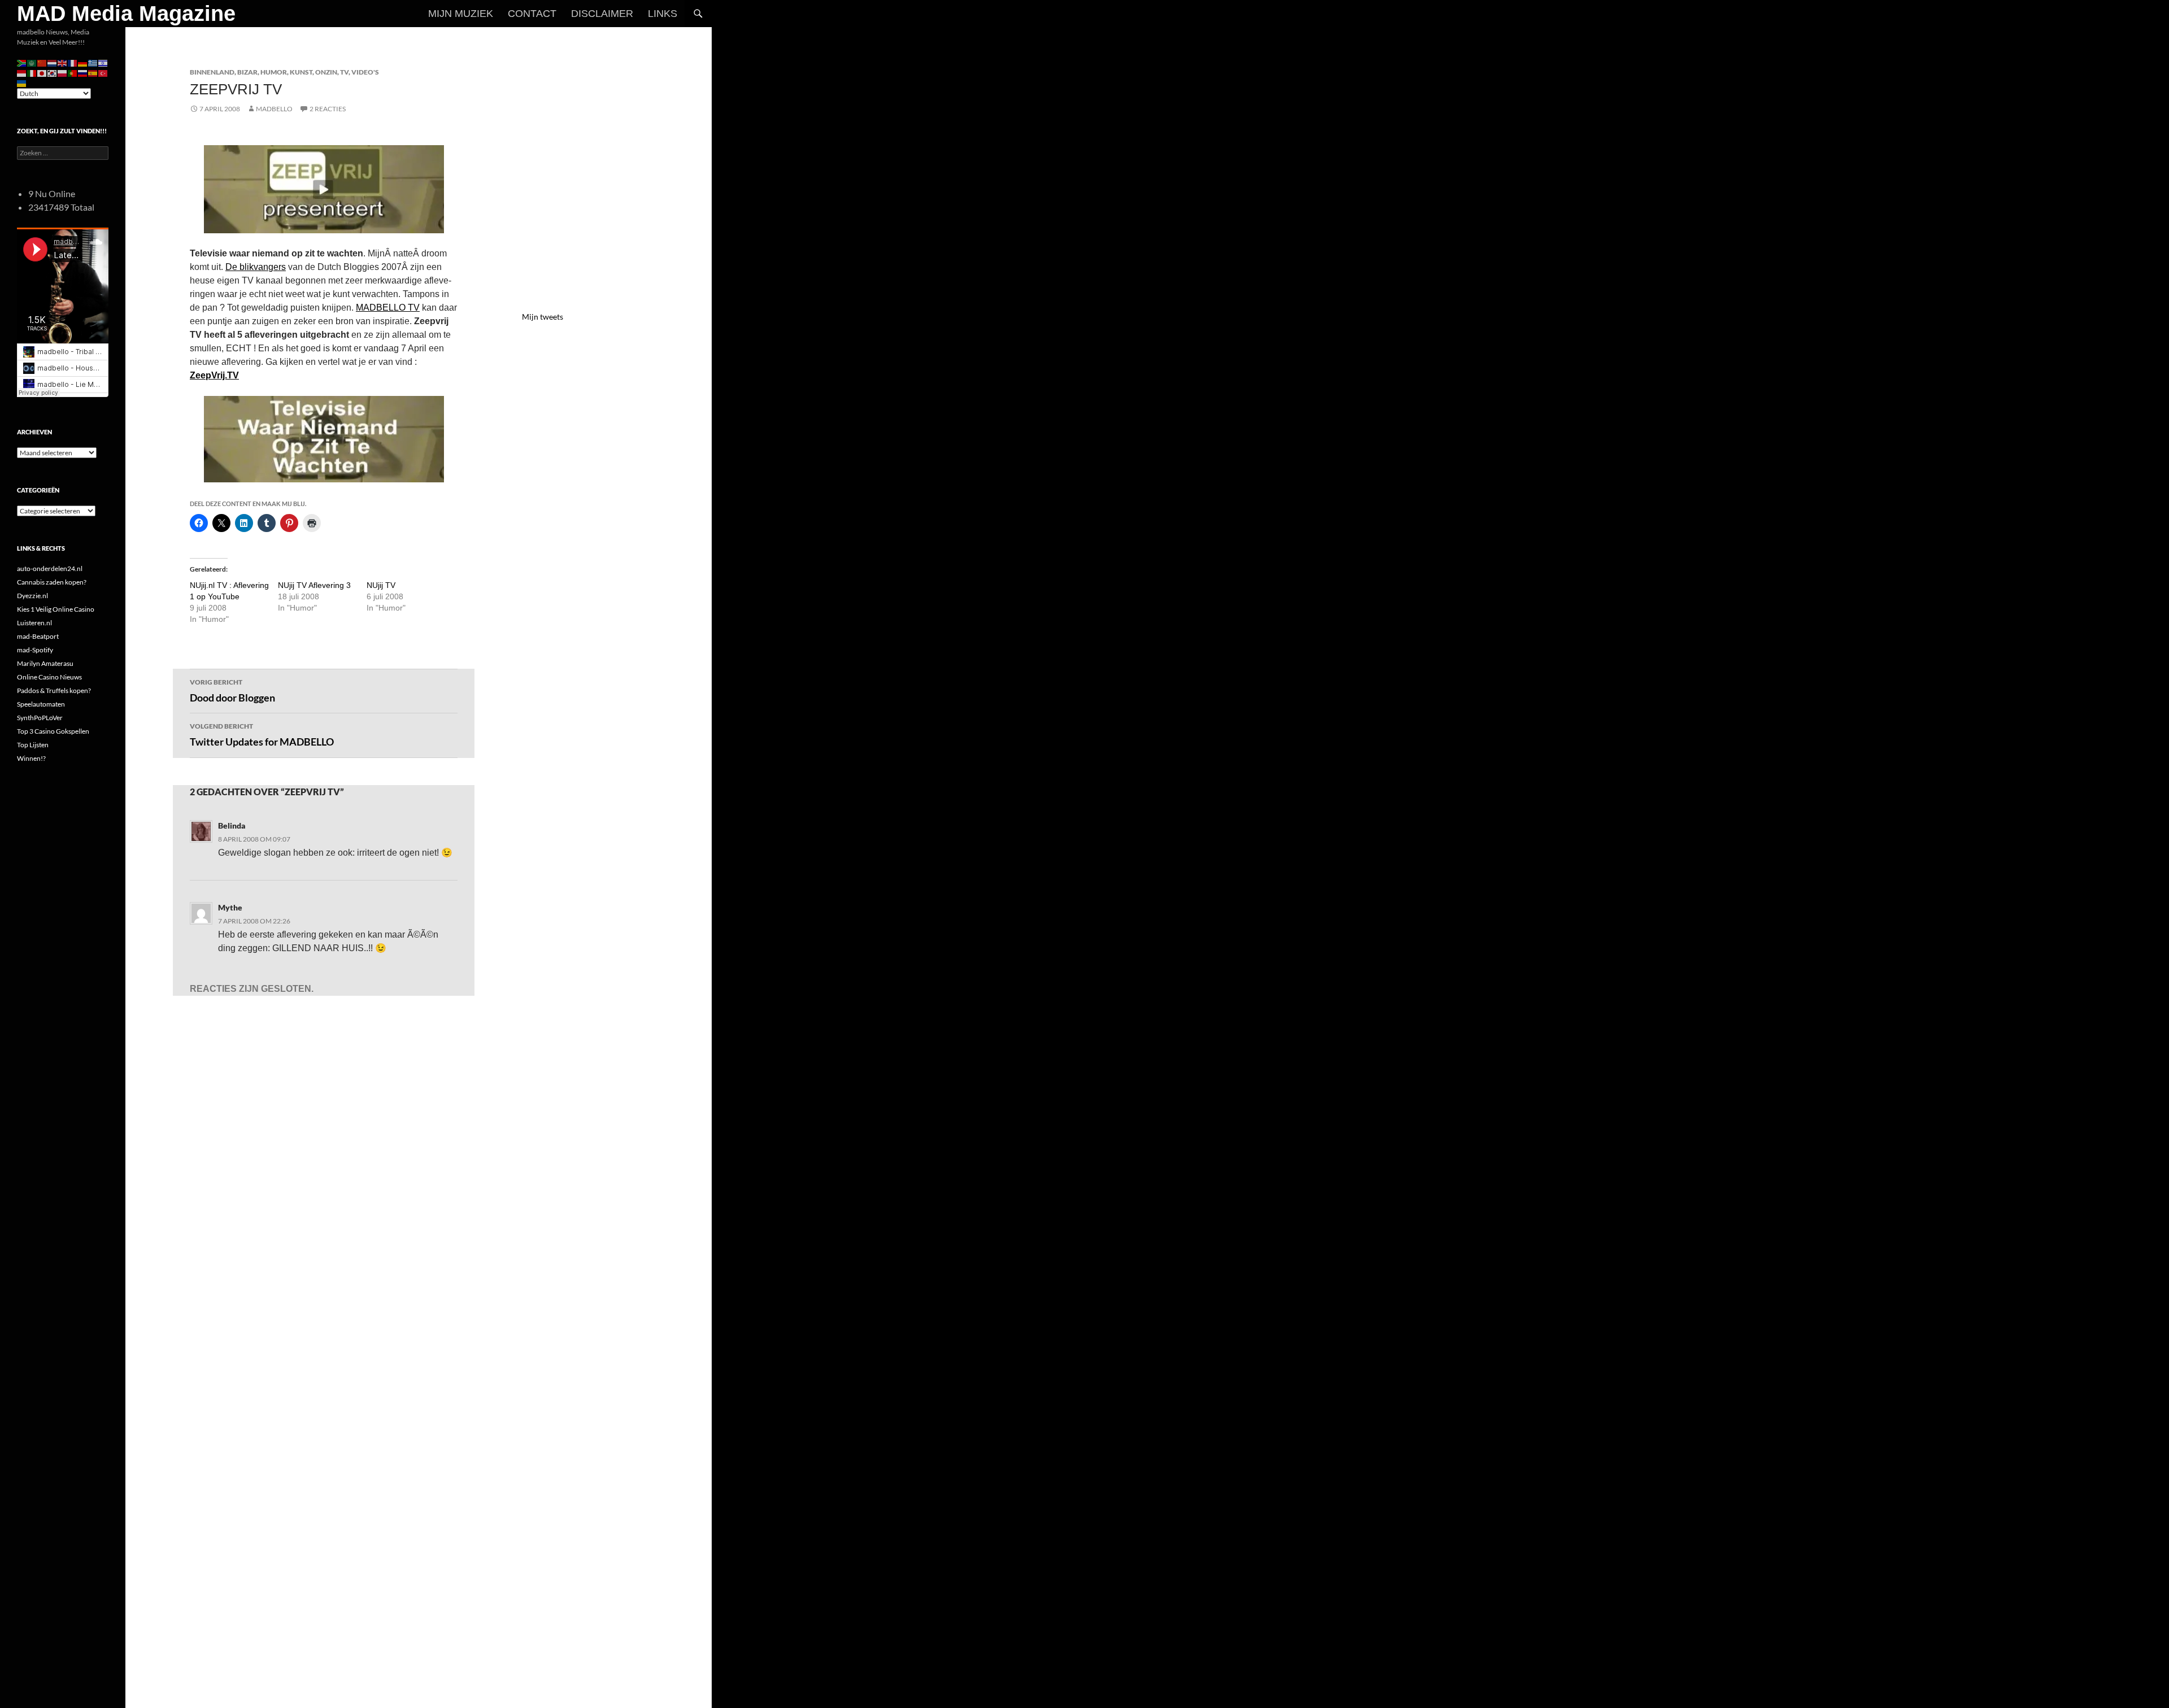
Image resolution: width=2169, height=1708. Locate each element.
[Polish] (63, 73)
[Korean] (53, 73)
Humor (274, 72)
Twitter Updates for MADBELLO (262, 735)
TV (344, 72)
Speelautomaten (41, 704)
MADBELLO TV (388, 308)
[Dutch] (53, 62)
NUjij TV (381, 585)
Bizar (247, 72)
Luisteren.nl (34, 623)
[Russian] (83, 73)
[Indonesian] (22, 73)
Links (663, 14)
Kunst (301, 72)
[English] (63, 62)
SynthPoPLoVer (40, 718)
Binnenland (212, 72)
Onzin (326, 72)
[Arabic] (32, 62)
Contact (532, 14)
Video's (365, 72)
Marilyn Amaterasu (45, 663)
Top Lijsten (33, 745)
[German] (83, 62)
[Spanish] (93, 73)
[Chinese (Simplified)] (42, 62)
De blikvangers (256, 267)
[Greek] (93, 62)
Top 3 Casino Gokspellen (53, 731)
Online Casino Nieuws (49, 677)
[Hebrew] (103, 62)
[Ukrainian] (22, 83)
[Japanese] (42, 73)
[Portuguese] (73, 73)
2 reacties (328, 109)
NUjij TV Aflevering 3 (314, 585)
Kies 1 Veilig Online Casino (56, 609)
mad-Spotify (35, 650)
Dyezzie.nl (32, 596)
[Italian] (32, 73)
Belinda (232, 825)
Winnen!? (31, 758)
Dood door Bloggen (232, 691)
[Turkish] (103, 73)
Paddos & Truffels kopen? (54, 690)
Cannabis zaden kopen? (52, 582)
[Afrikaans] (22, 62)
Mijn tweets (543, 317)
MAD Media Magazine (126, 14)
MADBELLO (274, 109)
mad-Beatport (38, 636)
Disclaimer (602, 14)
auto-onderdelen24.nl (50, 568)
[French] (73, 62)
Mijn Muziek (461, 14)
